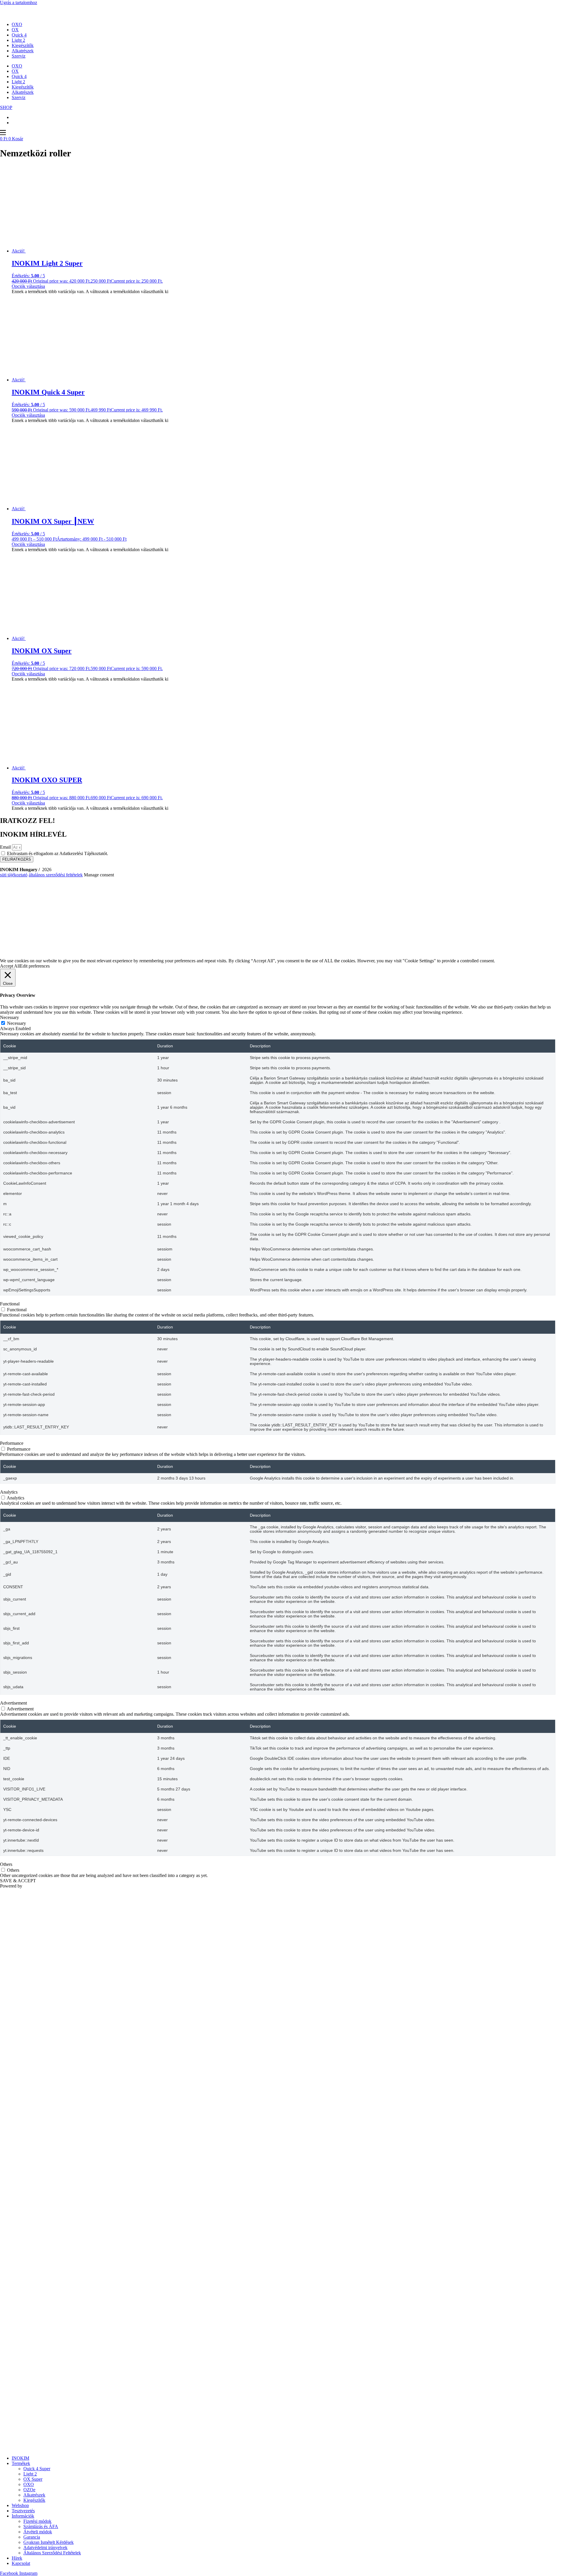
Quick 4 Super (37, 2469)
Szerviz (19, 56)
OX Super (33, 2479)
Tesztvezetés (23, 2511)
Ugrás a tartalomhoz (19, 2)
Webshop (20, 2505)
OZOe (29, 2490)
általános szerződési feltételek (56, 875)
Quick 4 (19, 35)
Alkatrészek (23, 51)
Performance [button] (12, 1443)
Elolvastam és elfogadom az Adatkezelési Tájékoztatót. (58, 853)
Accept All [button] (10, 966)
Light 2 (18, 40)
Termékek (21, 2463)
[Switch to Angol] (14, 117)
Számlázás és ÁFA (41, 2526)
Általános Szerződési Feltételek (52, 2553)
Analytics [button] (9, 1492)
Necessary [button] (9, 1017)
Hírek (17, 2558)
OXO (17, 24)
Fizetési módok (37, 2521)
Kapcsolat (21, 2563)
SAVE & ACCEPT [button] (18, 1881)
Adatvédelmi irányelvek (45, 2548)
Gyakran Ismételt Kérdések (49, 2542)
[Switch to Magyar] (14, 123)
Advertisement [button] (13, 1703)
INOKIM (20, 2458)
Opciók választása (28, 286)
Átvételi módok (38, 2532)
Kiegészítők (23, 45)
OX (15, 30)
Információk (23, 2516)
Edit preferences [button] (35, 966)
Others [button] (6, 1864)
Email (6, 847)
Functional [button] (10, 1304)
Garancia (32, 2537)
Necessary (17, 1023)
